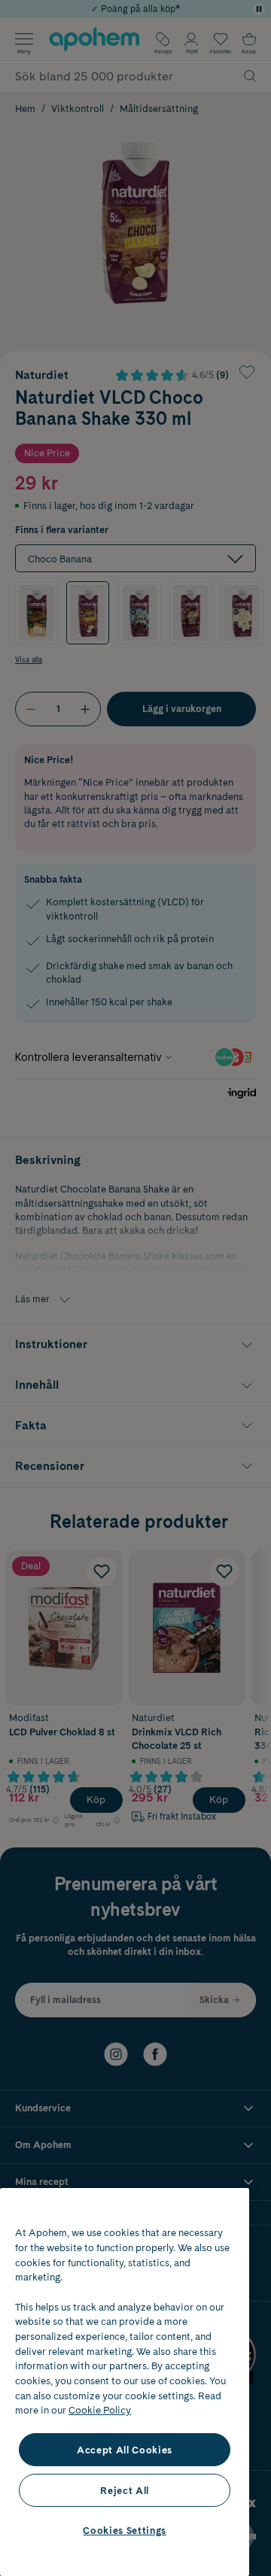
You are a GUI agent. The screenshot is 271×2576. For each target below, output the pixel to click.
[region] (125, 2382)
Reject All (125, 2490)
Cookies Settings (125, 2530)
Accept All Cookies (125, 2450)
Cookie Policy (100, 2410)
